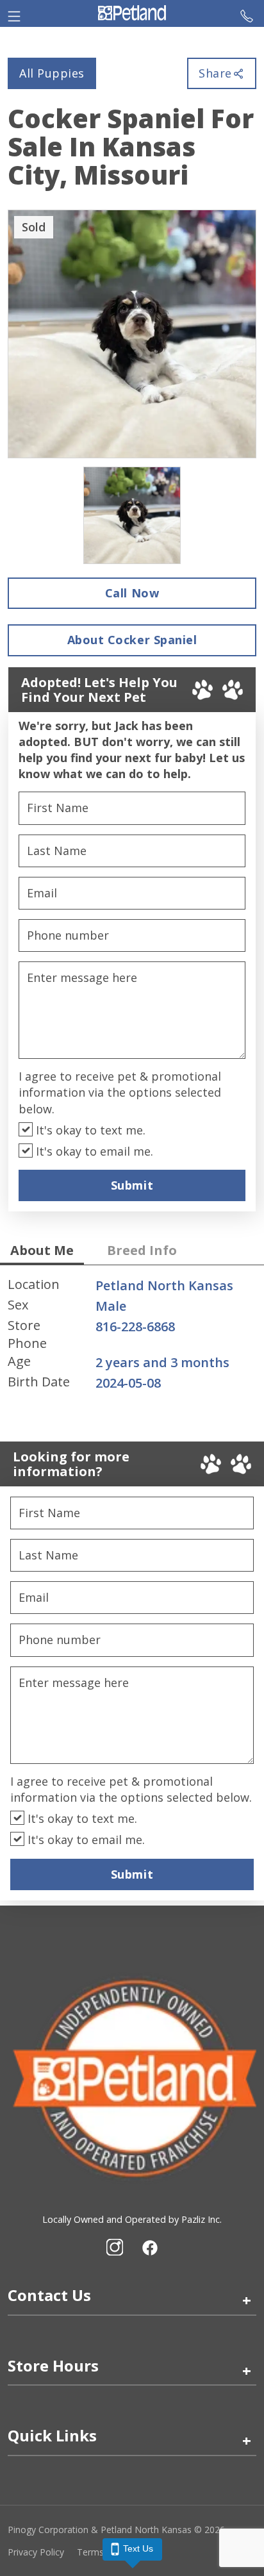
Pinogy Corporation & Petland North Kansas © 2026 (116, 2530)
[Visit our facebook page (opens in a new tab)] (149, 2247)
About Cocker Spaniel (132, 640)
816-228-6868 (135, 1326)
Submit (132, 1185)
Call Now (132, 593)
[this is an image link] (132, 2077)
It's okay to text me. (89, 1130)
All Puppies (52, 73)
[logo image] (132, 13)
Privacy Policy (36, 2552)
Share (215, 73)
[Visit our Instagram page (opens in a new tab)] (115, 2247)
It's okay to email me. (93, 1151)
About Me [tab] (42, 1250)
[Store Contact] (247, 13)
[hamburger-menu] (14, 13)
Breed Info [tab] (142, 1250)
